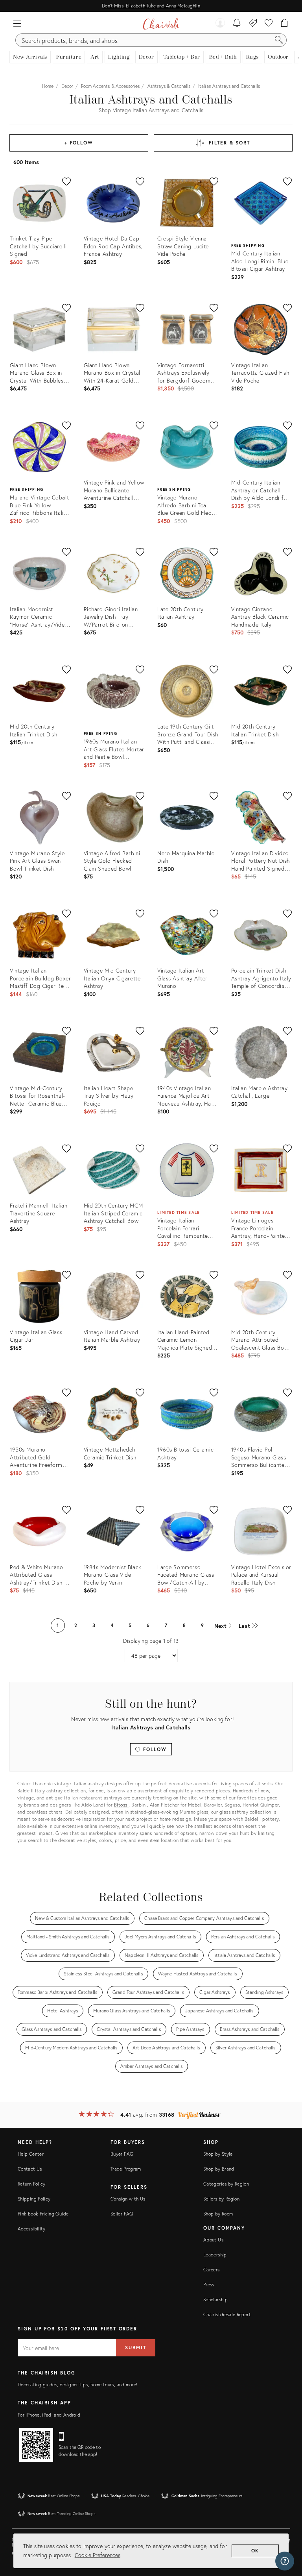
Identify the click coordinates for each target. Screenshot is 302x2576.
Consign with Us (128, 2199)
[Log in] (220, 24)
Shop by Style (218, 2154)
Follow (154, 1749)
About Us (213, 2240)
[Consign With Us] (253, 24)
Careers (212, 2270)
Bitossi (122, 1805)
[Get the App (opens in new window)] (36, 2445)
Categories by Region (226, 2184)
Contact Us (30, 2169)
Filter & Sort (229, 143)
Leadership (215, 2255)
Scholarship (215, 2300)
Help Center (31, 2154)
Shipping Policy (34, 2199)
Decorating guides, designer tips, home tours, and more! (78, 2385)
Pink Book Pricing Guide (43, 2214)
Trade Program (126, 2169)
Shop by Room (218, 2214)
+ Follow (79, 143)
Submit (136, 2348)
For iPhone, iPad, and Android (49, 2415)
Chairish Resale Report (227, 2314)
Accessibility (32, 2229)
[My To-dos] (237, 24)
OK (255, 2551)
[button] (17, 24)
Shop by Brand (219, 2169)
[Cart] (285, 24)
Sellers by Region (221, 2199)
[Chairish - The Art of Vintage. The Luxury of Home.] (161, 24)
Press (209, 2285)
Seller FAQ (122, 2214)
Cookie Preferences (98, 2555)
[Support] (285, 2561)
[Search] (279, 40)
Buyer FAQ (122, 2154)
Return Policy (32, 2184)
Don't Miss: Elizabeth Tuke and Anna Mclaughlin (151, 6)
